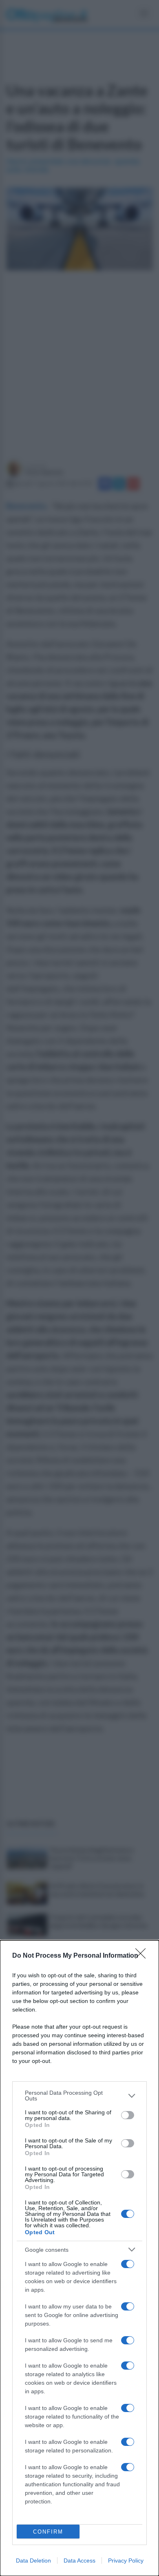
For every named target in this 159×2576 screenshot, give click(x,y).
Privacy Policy (126, 2561)
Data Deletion (33, 2561)
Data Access (79, 2561)
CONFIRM (48, 2532)
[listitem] (79, 2096)
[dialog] (79, 2258)
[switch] (128, 2115)
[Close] (143, 1956)
